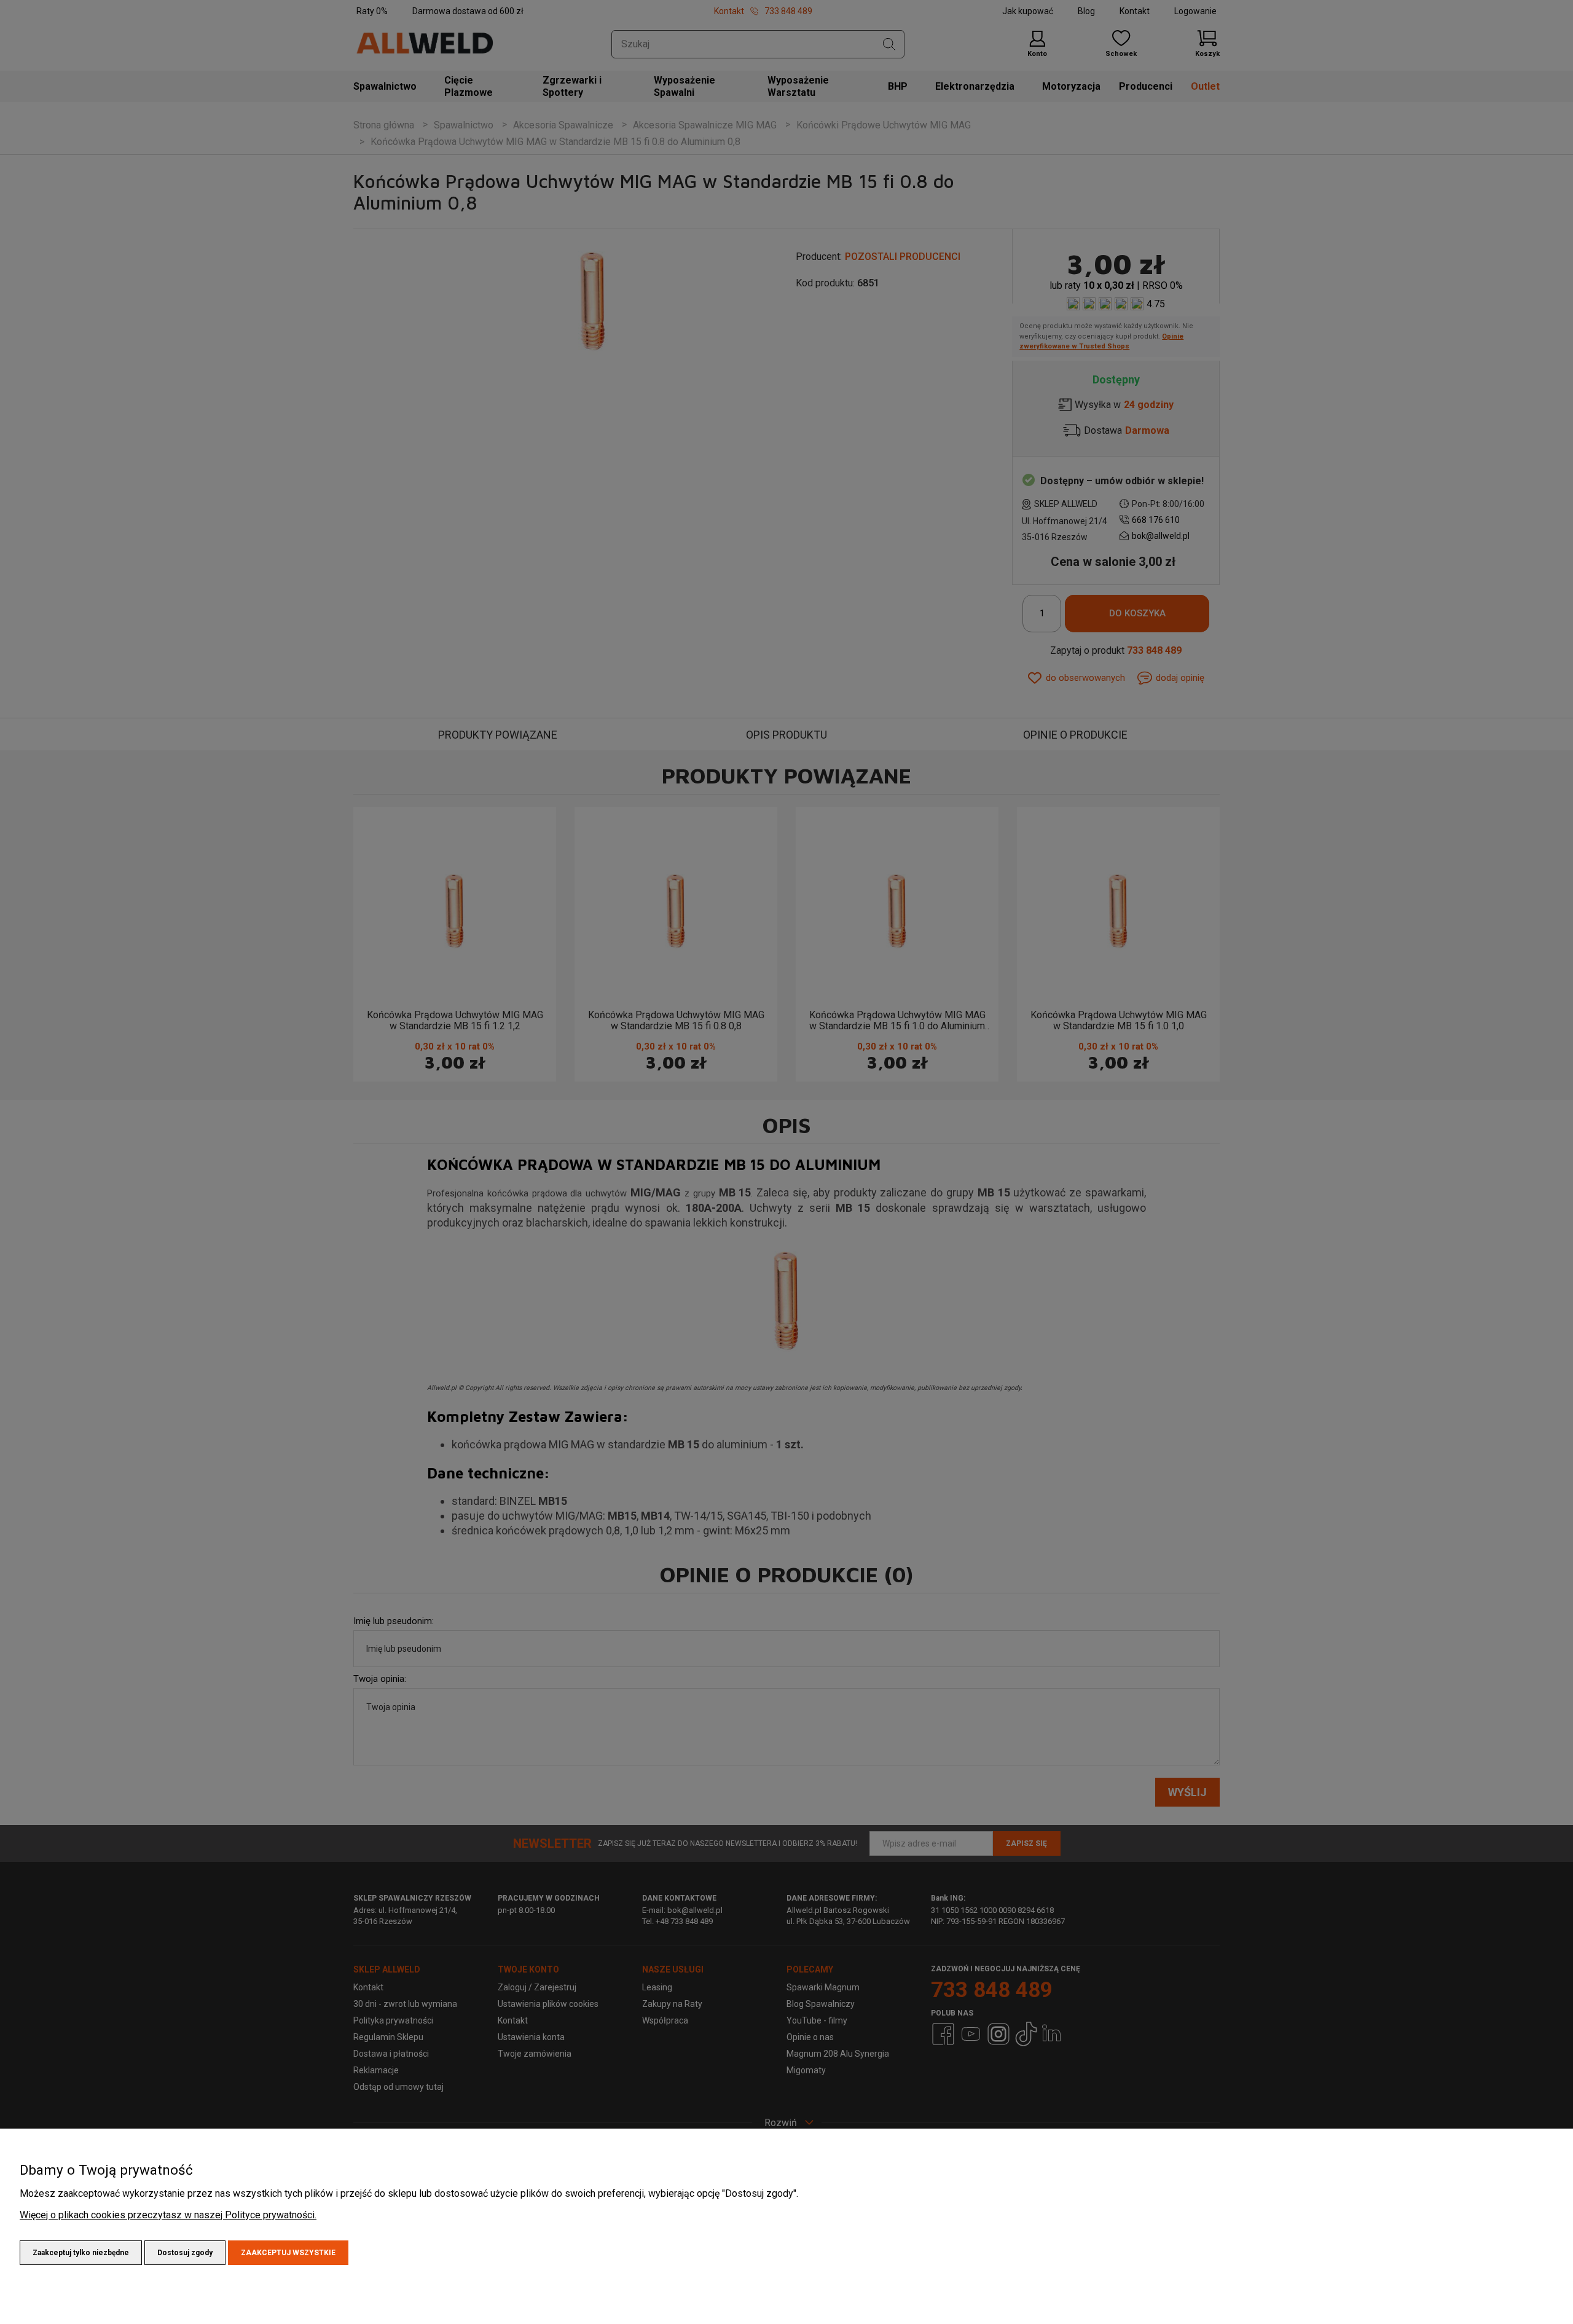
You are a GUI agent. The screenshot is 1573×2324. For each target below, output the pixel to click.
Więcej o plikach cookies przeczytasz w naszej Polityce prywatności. (168, 2215)
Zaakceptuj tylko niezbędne (81, 2253)
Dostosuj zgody (185, 2253)
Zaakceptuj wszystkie (288, 2253)
